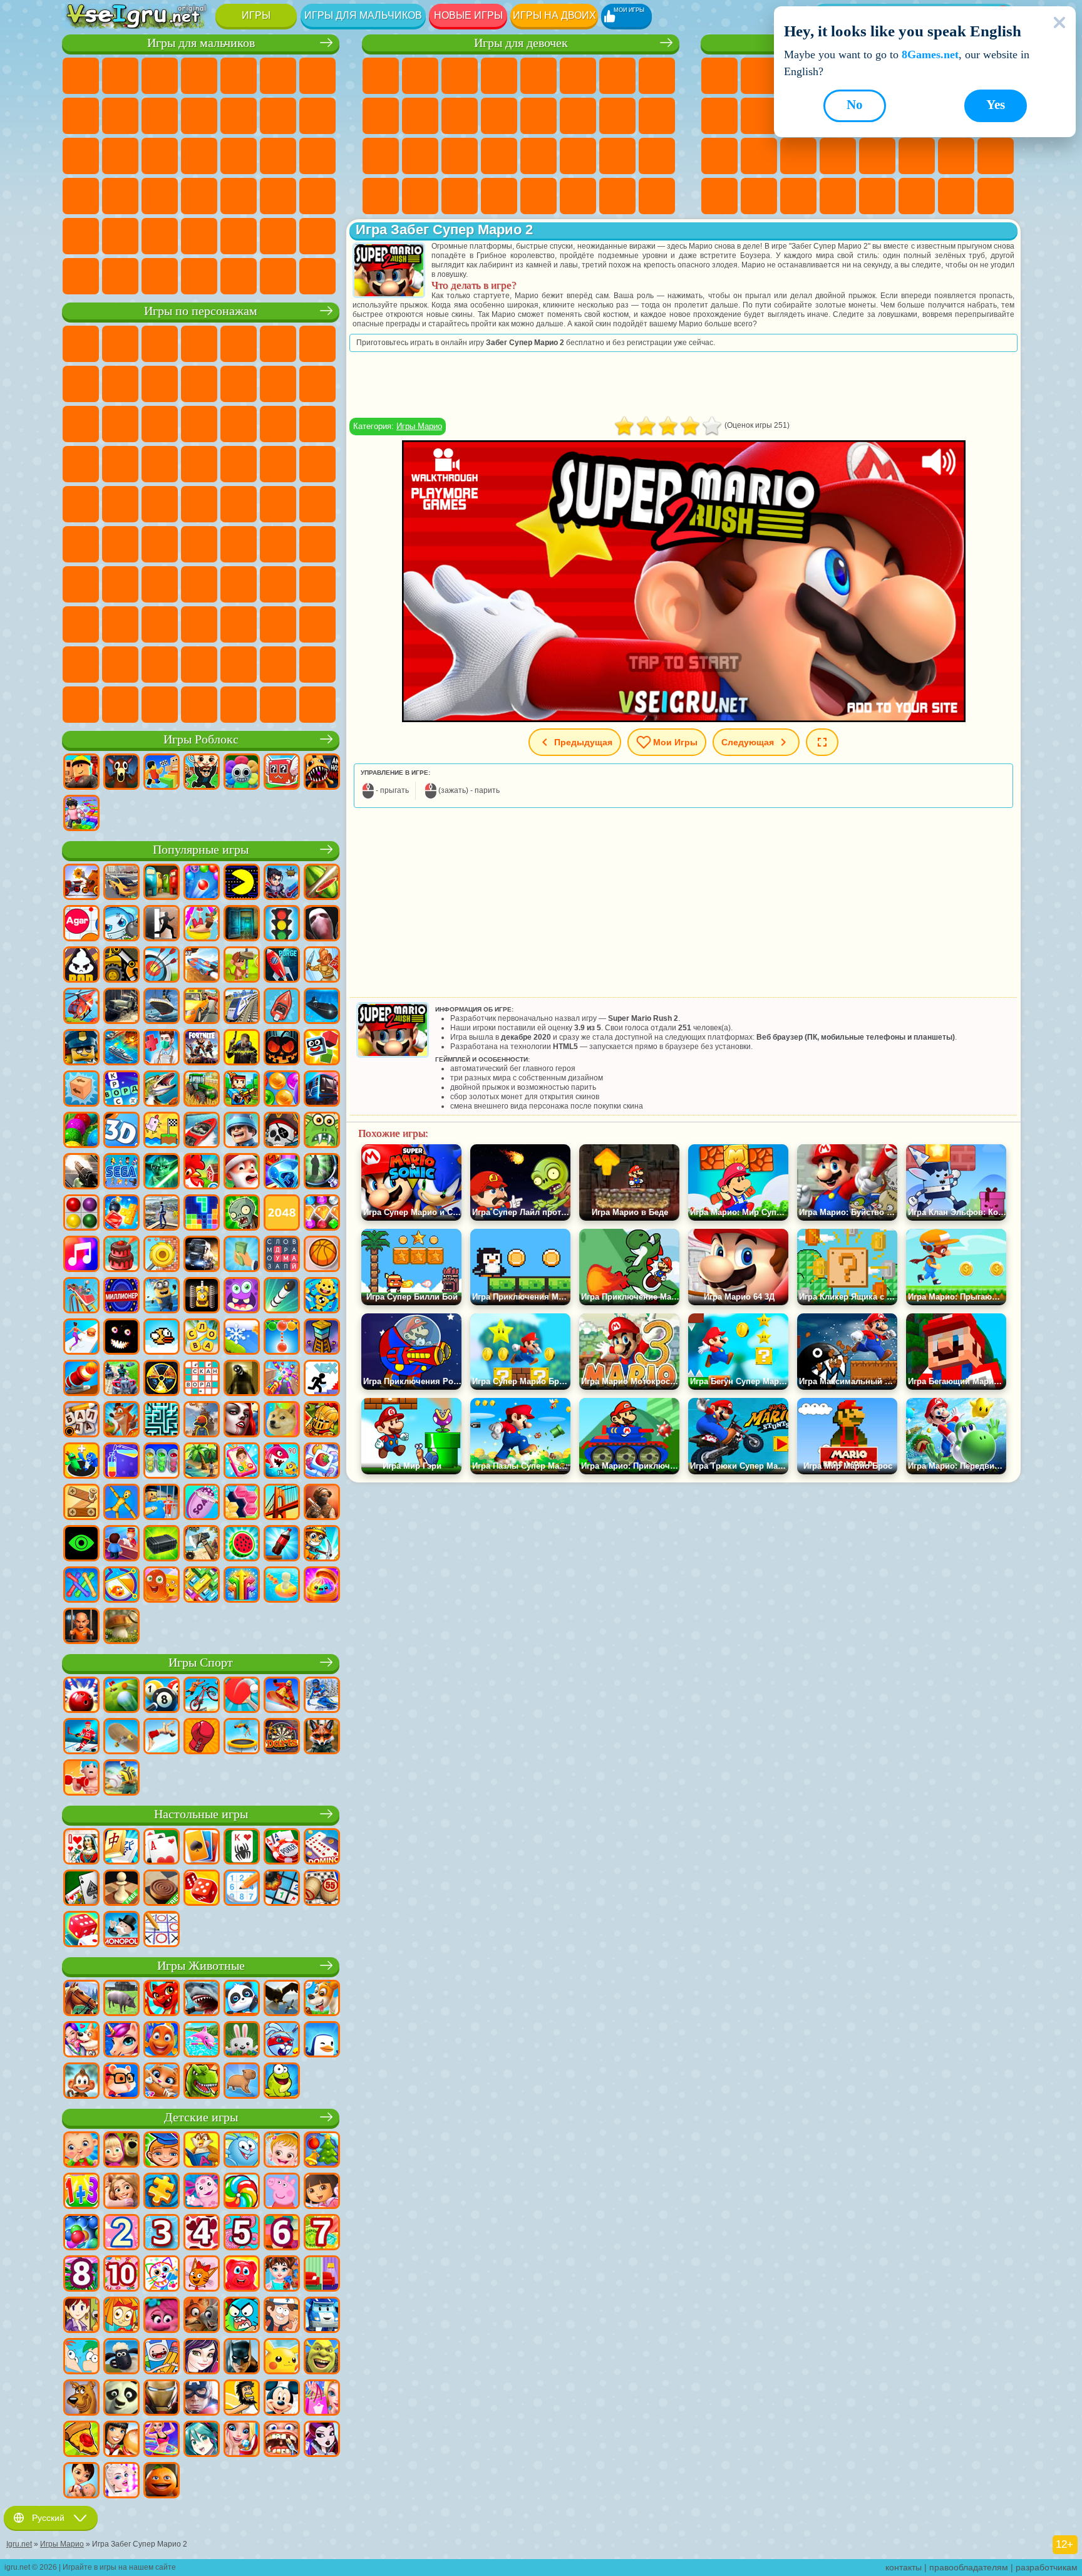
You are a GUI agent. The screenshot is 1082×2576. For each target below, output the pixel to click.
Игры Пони (381, 76)
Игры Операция (460, 156)
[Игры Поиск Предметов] (322, 1172)
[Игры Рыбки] (162, 2041)
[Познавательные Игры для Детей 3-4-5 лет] (202, 2151)
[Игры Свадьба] (242, 2440)
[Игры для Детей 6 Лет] (282, 2233)
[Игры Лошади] (81, 1999)
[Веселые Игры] (162, 2481)
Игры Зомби (239, 76)
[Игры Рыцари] (322, 1420)
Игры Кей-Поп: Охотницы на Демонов (317, 705)
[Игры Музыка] (81, 1255)
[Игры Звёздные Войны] (162, 1172)
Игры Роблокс (201, 739)
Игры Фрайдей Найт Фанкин (239, 624)
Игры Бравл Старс (120, 544)
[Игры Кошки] (162, 2082)
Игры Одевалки (460, 116)
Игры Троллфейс (120, 384)
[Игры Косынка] (202, 1848)
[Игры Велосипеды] (202, 1696)
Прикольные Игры (798, 156)
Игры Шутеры (239, 196)
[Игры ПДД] (282, 924)
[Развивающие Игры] (162, 2151)
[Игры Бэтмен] (242, 2357)
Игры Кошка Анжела (381, 116)
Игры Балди (239, 544)
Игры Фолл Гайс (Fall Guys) (278, 504)
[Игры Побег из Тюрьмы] (162, 1503)
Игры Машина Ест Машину (317, 156)
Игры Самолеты (199, 236)
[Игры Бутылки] (282, 1544)
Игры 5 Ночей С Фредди (278, 344)
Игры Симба (317, 584)
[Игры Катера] (202, 1131)
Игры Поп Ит (759, 156)
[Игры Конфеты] (242, 2192)
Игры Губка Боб (120, 344)
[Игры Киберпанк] (242, 1048)
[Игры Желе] (162, 1586)
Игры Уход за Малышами (617, 156)
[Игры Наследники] (202, 2357)
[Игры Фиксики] (121, 2316)
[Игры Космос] (282, 966)
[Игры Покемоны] (282, 2357)
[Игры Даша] (322, 2192)
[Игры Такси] (202, 1007)
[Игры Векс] (322, 1379)
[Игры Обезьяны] (81, 2082)
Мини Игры (838, 156)
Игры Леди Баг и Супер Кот (160, 384)
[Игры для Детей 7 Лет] (322, 2233)
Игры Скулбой (160, 584)
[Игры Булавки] (121, 1586)
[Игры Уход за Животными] (81, 2041)
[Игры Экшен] (81, 883)
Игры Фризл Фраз (199, 464)
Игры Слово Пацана (120, 624)
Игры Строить (956, 196)
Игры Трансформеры (160, 665)
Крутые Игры (759, 196)
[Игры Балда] (81, 1420)
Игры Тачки (199, 424)
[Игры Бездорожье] (121, 1007)
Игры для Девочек (759, 76)
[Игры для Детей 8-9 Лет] (81, 2275)
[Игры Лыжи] (322, 1696)
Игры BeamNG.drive (239, 276)
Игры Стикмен (199, 116)
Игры (256, 15)
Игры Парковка (81, 76)
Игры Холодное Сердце (420, 116)
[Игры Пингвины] (322, 2041)
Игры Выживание (239, 156)
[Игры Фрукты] (242, 1544)
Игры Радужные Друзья (199, 584)
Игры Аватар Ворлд (278, 584)
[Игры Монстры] (242, 1296)
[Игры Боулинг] (81, 1696)
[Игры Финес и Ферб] (81, 2357)
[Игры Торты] (121, 1255)
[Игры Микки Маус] (282, 2399)
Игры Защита (838, 196)
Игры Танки (199, 76)
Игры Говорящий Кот (199, 344)
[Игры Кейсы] (162, 1544)
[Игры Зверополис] (202, 2316)
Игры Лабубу (239, 705)
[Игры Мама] (81, 2481)
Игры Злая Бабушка (199, 384)
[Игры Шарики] (282, 1090)
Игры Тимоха (278, 665)
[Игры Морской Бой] (121, 1048)
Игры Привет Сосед (120, 584)
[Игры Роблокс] (81, 773)
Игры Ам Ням (81, 424)
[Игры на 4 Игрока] (162, 883)
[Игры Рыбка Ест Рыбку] (282, 1462)
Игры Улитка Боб (317, 344)
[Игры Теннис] (242, 1696)
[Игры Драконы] (162, 1999)
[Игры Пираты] (282, 1131)
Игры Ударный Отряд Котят (81, 464)
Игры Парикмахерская (499, 116)
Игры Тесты (538, 76)
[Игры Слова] (202, 1338)
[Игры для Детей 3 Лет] (162, 2233)
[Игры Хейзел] (282, 2151)
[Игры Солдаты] (242, 1131)
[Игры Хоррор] (121, 1338)
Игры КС (120, 276)
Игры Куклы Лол (617, 196)
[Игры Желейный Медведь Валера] (242, 2275)
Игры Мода (578, 156)
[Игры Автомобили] (121, 883)
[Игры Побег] (162, 924)
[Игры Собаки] (322, 1999)
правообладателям (969, 2567)
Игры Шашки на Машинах (317, 276)
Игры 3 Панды (160, 424)
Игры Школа (917, 196)
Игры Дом (538, 196)
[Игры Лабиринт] (162, 1420)
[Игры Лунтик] (202, 2192)
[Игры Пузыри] (81, 2233)
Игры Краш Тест (199, 276)
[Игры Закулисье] (242, 1379)
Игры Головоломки (996, 156)
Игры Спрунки (199, 665)
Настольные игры (201, 1814)
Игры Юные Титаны (199, 504)
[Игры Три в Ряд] (282, 1172)
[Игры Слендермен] (322, 924)
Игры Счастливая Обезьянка (120, 504)
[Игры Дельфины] (202, 2041)
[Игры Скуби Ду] (81, 2399)
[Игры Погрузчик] (121, 966)
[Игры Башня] (322, 1338)
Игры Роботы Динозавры (199, 156)
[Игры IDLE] (322, 1544)
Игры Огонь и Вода (460, 76)
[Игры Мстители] (202, 2399)
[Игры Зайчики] (242, 2041)
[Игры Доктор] (162, 1048)
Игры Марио (120, 464)
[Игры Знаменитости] (121, 2481)
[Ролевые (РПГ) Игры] (282, 883)
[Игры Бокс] (202, 1737)
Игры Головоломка (81, 624)
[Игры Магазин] (322, 2399)
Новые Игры (719, 76)
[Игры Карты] (162, 1848)
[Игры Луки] (162, 966)
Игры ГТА (81, 196)
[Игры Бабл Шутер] (282, 1338)
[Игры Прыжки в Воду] (162, 1737)
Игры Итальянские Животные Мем (199, 705)
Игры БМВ (160, 276)
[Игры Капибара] (242, 2082)
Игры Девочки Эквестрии (420, 76)
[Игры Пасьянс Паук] (242, 1848)
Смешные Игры (759, 116)
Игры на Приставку (996, 196)
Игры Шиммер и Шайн (81, 504)
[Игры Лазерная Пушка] (322, 1131)
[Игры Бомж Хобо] (242, 2399)
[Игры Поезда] (242, 1007)
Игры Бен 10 (239, 464)
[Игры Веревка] (81, 1586)
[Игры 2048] (282, 1214)
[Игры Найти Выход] (242, 924)
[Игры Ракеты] (282, 1296)
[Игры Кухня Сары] (81, 2316)
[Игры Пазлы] (162, 2192)
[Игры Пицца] (81, 2440)
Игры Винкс (460, 196)
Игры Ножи (719, 156)
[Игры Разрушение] (162, 1255)
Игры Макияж (499, 156)
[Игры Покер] (282, 1848)
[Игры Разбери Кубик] (81, 1090)
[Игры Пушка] (81, 1379)
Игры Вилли (81, 344)
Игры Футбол (120, 76)
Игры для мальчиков (363, 15)
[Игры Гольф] (121, 1696)
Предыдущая (583, 742)
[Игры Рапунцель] (121, 2192)
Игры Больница (381, 156)
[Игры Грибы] (121, 1627)
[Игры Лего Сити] (81, 1048)
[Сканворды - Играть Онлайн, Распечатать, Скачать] (202, 1379)
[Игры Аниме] (202, 2440)
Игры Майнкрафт (317, 76)
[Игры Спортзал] (81, 1779)
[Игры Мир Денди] (242, 773)
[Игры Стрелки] (242, 1586)
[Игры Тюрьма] (81, 1627)
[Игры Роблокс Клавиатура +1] (81, 814)
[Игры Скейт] (121, 1737)
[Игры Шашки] (162, 1889)
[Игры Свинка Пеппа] (282, 2192)
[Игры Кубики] (322, 1048)
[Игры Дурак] (81, 1848)
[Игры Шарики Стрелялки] (202, 883)
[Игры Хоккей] (81, 1737)
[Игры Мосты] (282, 1503)
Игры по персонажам (201, 311)
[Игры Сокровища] (322, 1214)
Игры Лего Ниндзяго (239, 344)
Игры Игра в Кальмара (160, 544)
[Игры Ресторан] (121, 2440)
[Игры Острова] (202, 1462)
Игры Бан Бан (199, 624)
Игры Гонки (317, 116)
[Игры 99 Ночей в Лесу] (121, 773)
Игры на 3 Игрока (719, 196)
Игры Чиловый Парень (317, 665)
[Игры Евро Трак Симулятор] (202, 1255)
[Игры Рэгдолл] (121, 1503)
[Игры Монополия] (121, 1930)
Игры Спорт (719, 116)
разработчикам (1047, 2567)
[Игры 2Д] (162, 1131)
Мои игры (675, 742)
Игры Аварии (120, 116)
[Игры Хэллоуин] (282, 1048)
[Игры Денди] (202, 1296)
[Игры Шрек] (322, 2357)
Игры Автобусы (199, 196)
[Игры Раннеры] (162, 1296)
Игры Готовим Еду (578, 196)
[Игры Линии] (81, 1214)
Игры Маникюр (420, 156)
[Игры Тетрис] (202, 1214)
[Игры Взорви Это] (121, 924)
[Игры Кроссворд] (121, 1090)
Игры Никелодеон (877, 196)
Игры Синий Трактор (239, 504)
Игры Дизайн (657, 156)
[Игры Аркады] (242, 883)
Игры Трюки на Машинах (917, 156)
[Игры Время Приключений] (162, 2357)
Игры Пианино (420, 196)
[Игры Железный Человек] (162, 2399)
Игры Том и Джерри (160, 504)
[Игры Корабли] (162, 1007)
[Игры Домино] (322, 1848)
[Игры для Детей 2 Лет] (121, 2233)
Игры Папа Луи (578, 116)
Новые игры (468, 15)
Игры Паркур (160, 236)
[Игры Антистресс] (322, 1296)
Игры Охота (81, 236)
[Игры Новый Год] (242, 1172)
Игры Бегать (278, 196)
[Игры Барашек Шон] (121, 2357)
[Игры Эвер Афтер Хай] (322, 2440)
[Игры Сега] (121, 1172)
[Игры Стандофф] (322, 1503)
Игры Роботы (120, 156)
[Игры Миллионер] (121, 1296)
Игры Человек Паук (160, 464)
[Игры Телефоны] (242, 1462)
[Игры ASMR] (202, 1503)
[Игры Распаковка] (322, 1586)
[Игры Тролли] (162, 2316)
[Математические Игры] (81, 2192)
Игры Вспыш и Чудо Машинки (239, 424)
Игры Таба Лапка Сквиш (499, 196)
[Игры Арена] (322, 966)
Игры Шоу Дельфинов (120, 424)
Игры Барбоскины (317, 424)
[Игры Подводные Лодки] (322, 1007)
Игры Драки (278, 116)
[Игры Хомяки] (121, 2082)
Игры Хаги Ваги (317, 544)
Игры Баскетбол (798, 196)
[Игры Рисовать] (162, 2275)
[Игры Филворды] (282, 1255)
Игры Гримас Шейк (317, 624)
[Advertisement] (683, 385)
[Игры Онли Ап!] (202, 1420)
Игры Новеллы (657, 116)
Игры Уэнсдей (160, 624)
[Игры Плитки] (322, 1462)
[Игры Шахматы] (121, 1889)
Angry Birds (317, 384)
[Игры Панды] (242, 1999)
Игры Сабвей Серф (278, 384)
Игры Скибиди (278, 624)
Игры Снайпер (81, 156)
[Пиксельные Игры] (242, 1090)
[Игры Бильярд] (162, 1696)
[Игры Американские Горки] (81, 1296)
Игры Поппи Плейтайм (278, 705)
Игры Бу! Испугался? (120, 705)
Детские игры (201, 2117)
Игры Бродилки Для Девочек (617, 76)
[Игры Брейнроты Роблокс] (282, 773)
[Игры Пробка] (202, 1586)
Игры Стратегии (160, 76)
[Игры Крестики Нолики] (162, 1930)
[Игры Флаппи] (162, 1338)
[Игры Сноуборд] (282, 1696)
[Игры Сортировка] (121, 1462)
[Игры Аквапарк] (202, 924)
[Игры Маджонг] (121, 1848)
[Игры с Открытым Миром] (162, 1214)
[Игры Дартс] (282, 1737)
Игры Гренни (278, 544)
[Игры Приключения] (242, 966)
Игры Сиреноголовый (317, 504)
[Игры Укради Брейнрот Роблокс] (202, 773)
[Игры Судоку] (242, 1889)
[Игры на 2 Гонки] (202, 966)
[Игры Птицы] (282, 1999)
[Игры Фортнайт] (202, 1048)
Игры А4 (199, 544)
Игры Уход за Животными (657, 196)
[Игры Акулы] (202, 1999)
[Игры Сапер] (282, 1889)
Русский (48, 2518)
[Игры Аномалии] (81, 1544)
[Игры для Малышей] (81, 2151)
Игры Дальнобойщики (81, 276)
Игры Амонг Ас (81, 544)
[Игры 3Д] (121, 1131)
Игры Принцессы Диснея (538, 156)
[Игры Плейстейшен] (121, 1420)
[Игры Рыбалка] (162, 1090)
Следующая (748, 742)
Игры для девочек (521, 43)
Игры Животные (201, 1966)
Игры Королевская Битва (278, 76)
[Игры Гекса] (242, 1503)
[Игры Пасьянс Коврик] (81, 1889)
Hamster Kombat (81, 665)
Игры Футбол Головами (239, 236)
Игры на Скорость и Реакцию (877, 156)
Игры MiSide (81, 705)
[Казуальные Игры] (282, 1379)
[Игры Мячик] (322, 1255)
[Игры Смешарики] (242, 2151)
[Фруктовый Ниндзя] (322, 883)
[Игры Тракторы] (202, 1090)
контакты (904, 2567)
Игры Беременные (617, 116)
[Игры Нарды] (202, 1889)
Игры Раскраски (657, 76)
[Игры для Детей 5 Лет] (242, 2233)
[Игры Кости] (81, 1930)
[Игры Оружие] (81, 1172)
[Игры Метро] (322, 1090)
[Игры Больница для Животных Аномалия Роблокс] (322, 773)
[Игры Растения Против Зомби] (242, 1214)
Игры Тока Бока (239, 584)
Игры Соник (278, 424)
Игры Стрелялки (317, 196)
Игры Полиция (160, 156)
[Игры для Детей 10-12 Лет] (121, 2275)
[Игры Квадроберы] (322, 1737)
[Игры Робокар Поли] (322, 2316)
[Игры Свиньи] (121, 1999)
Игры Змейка (956, 156)
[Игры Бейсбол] (121, 1779)
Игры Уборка (381, 196)
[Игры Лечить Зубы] (282, 2440)
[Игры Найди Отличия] (322, 2275)
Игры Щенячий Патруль (160, 344)
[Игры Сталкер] (162, 1379)
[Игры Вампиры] (242, 1420)
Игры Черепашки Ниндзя (317, 464)
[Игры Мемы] (282, 1420)
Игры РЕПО (160, 705)
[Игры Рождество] (322, 2151)
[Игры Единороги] (121, 2041)
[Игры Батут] (242, 1737)
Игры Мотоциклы (160, 116)
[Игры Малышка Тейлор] (282, 2275)
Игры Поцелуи (538, 116)
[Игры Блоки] (121, 1214)
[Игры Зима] (242, 1338)
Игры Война (317, 236)
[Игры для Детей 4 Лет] (202, 2233)
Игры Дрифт (160, 196)
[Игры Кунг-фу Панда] (121, 2399)
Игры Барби (499, 76)
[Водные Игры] (282, 1586)
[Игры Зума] (81, 1131)
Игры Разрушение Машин (278, 276)
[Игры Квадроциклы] (121, 1379)
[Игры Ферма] (202, 1172)
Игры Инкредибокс (239, 665)
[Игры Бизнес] (242, 1255)
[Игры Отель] (121, 1544)
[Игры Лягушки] (282, 2082)
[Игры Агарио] (81, 924)
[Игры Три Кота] (202, 2275)
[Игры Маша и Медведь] (121, 2151)
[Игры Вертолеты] (81, 1007)
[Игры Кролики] (282, 2041)
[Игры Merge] (81, 1462)
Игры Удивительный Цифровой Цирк (120, 665)
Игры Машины (81, 116)
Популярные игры (201, 850)
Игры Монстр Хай (578, 76)
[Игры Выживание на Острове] (202, 1544)
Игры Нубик (81, 584)
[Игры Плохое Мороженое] (81, 966)
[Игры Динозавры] (202, 2082)
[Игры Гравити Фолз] (282, 2316)
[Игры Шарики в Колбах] (162, 1462)
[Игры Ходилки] (81, 1338)
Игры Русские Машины (120, 196)
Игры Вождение (278, 236)
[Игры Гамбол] (242, 2316)
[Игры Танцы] (162, 2440)
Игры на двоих (554, 15)
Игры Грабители (278, 156)
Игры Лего (239, 384)
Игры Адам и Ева (278, 464)
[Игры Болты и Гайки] (81, 1503)
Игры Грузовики (239, 116)
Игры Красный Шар (81, 384)
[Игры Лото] (322, 1889)
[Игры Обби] (162, 773)
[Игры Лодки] (282, 1007)
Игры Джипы (120, 236)
